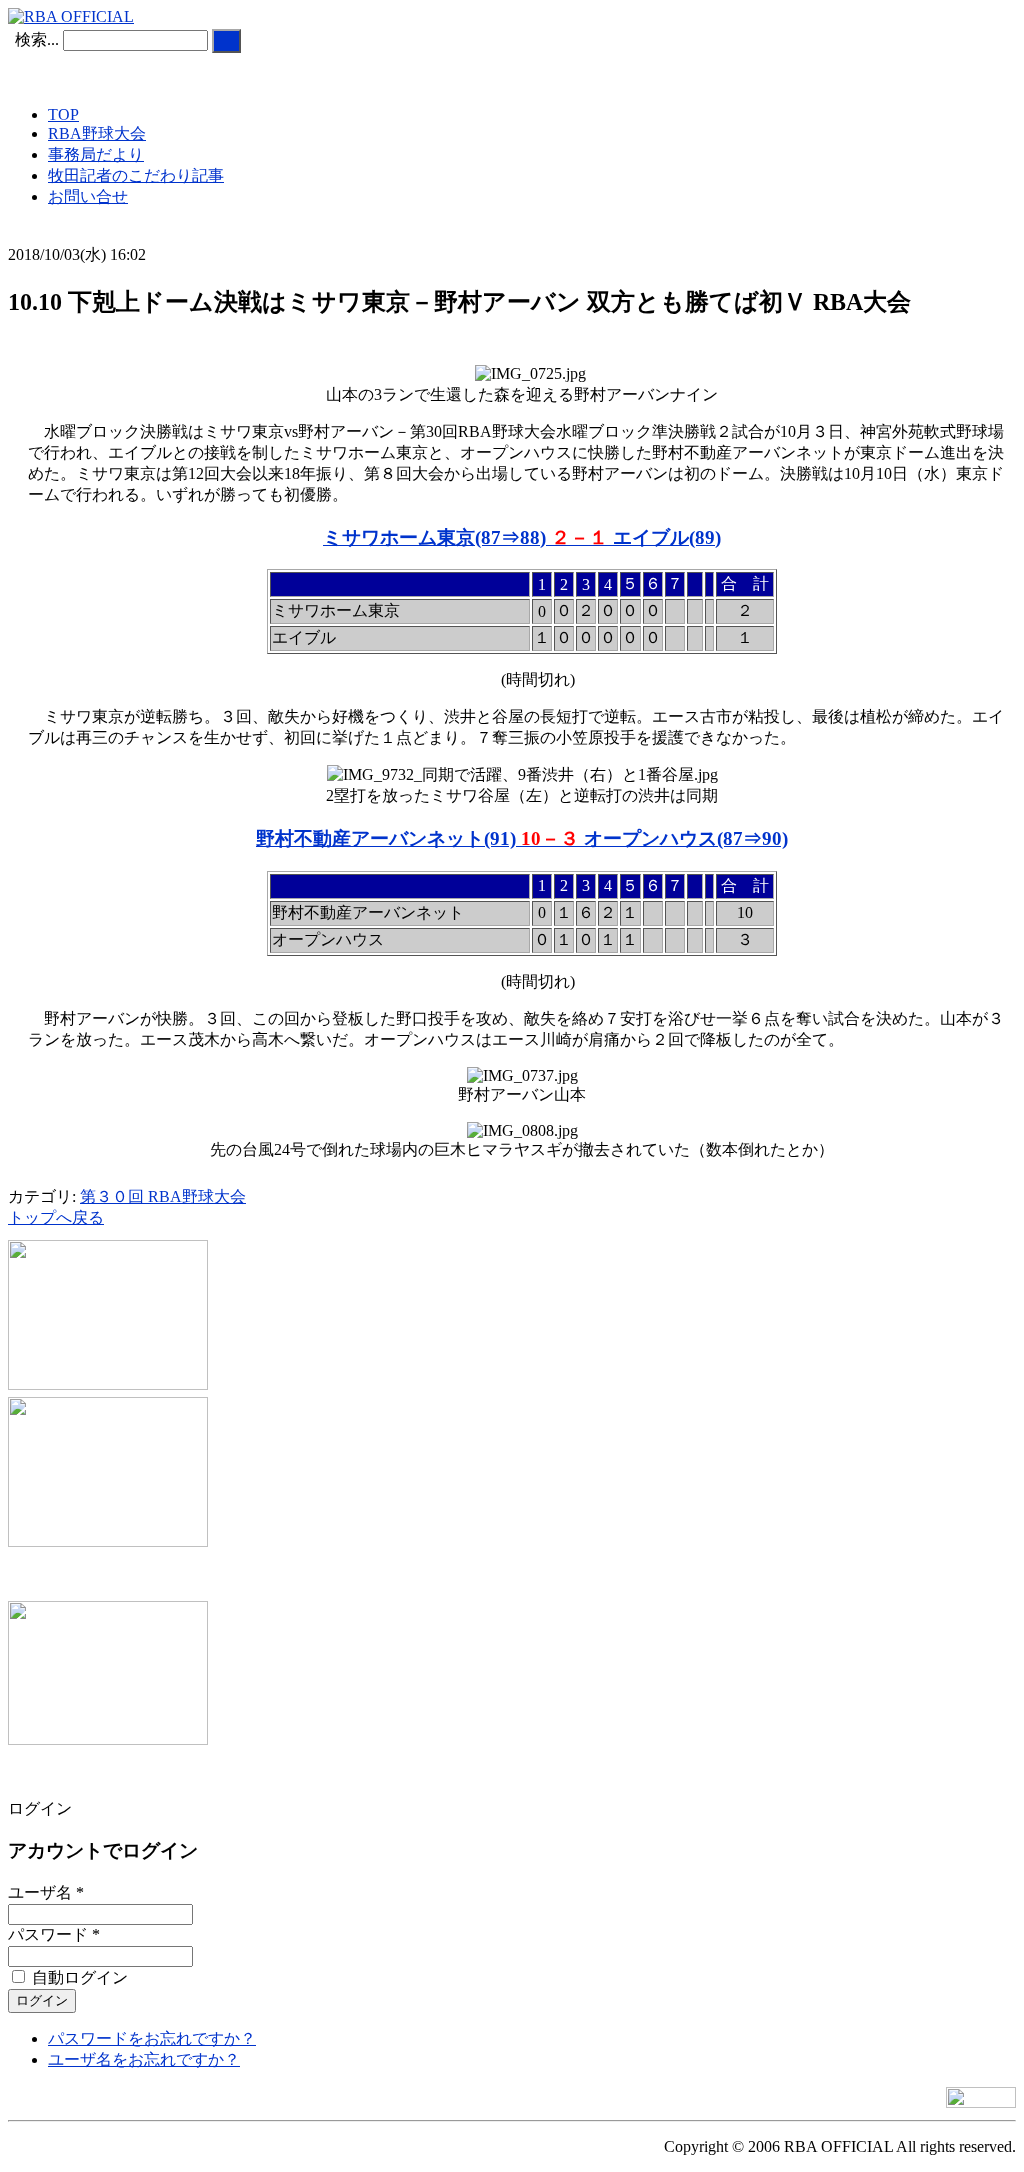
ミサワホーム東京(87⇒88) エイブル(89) (522, 537)
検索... (37, 39)
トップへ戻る (56, 1217)
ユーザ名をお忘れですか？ (144, 2059)
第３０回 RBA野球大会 (163, 1196)
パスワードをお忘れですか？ (152, 2038)
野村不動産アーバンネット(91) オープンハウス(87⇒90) (522, 838)
